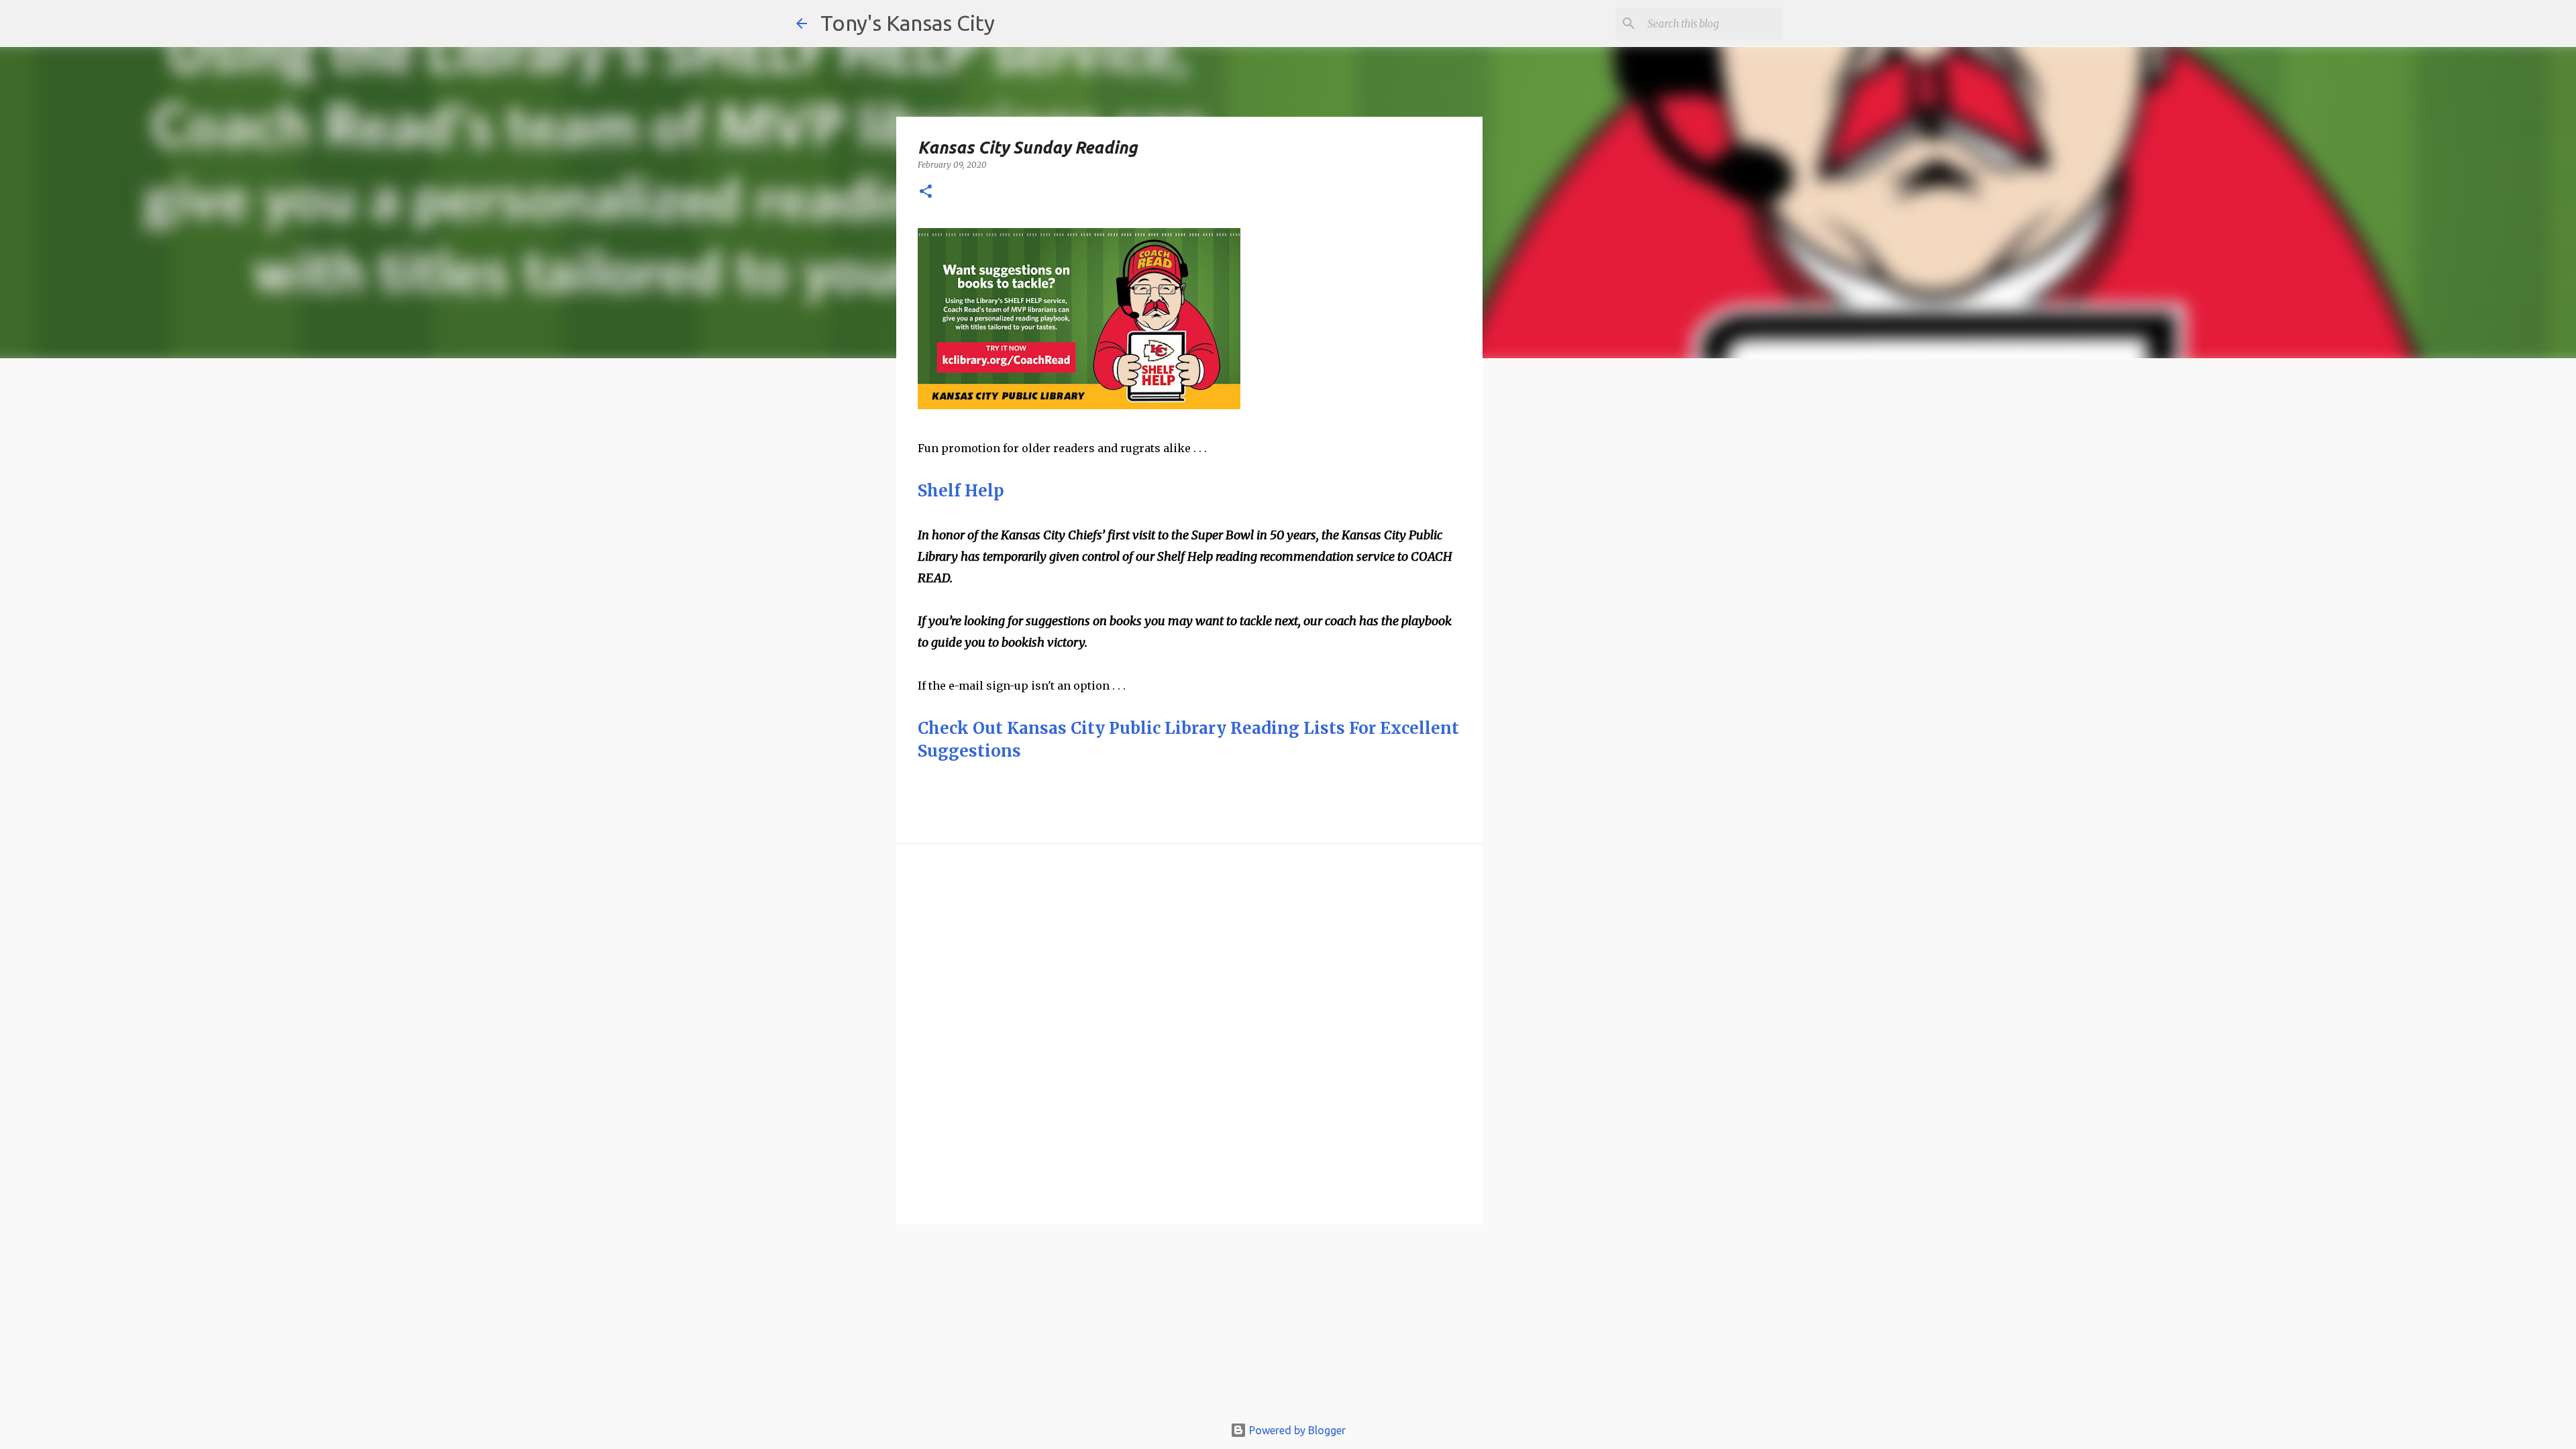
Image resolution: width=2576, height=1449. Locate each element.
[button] (926, 192)
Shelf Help (961, 491)
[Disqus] (1189, 1033)
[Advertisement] (1592, 600)
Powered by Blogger (1296, 1430)
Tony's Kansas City (908, 23)
